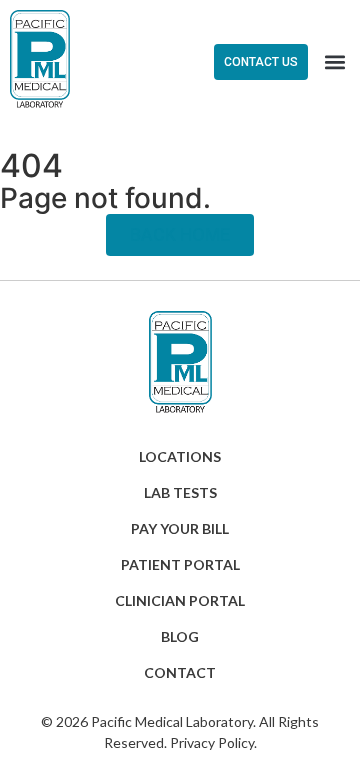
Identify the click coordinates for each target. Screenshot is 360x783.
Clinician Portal (180, 600)
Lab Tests (180, 492)
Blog (180, 636)
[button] (334, 61)
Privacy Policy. (213, 742)
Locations (180, 456)
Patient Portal (180, 564)
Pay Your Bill (180, 528)
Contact (180, 672)
